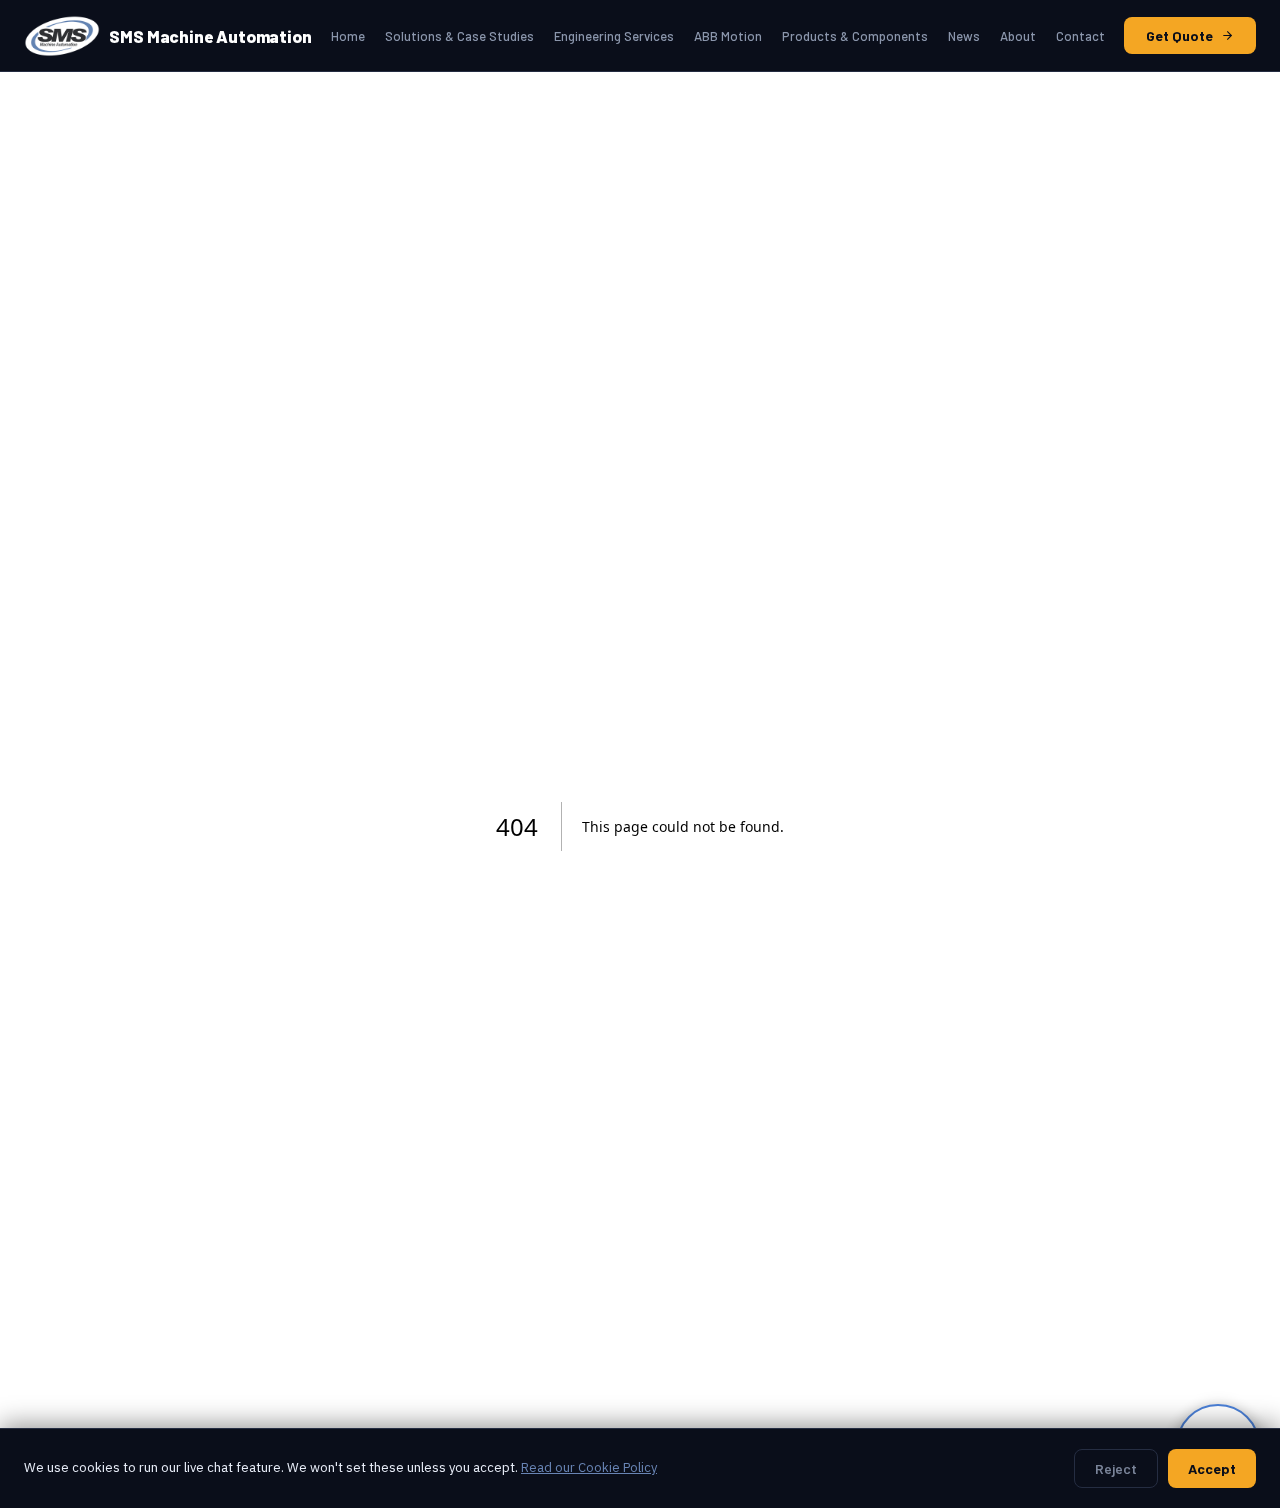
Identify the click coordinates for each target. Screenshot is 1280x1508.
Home (348, 36)
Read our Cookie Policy (589, 1467)
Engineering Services (614, 36)
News (964, 36)
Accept (1212, 1468)
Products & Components (855, 36)
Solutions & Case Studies (459, 36)
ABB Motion (728, 36)
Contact (1080, 36)
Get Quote (1179, 35)
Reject (1116, 1468)
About (1018, 36)
